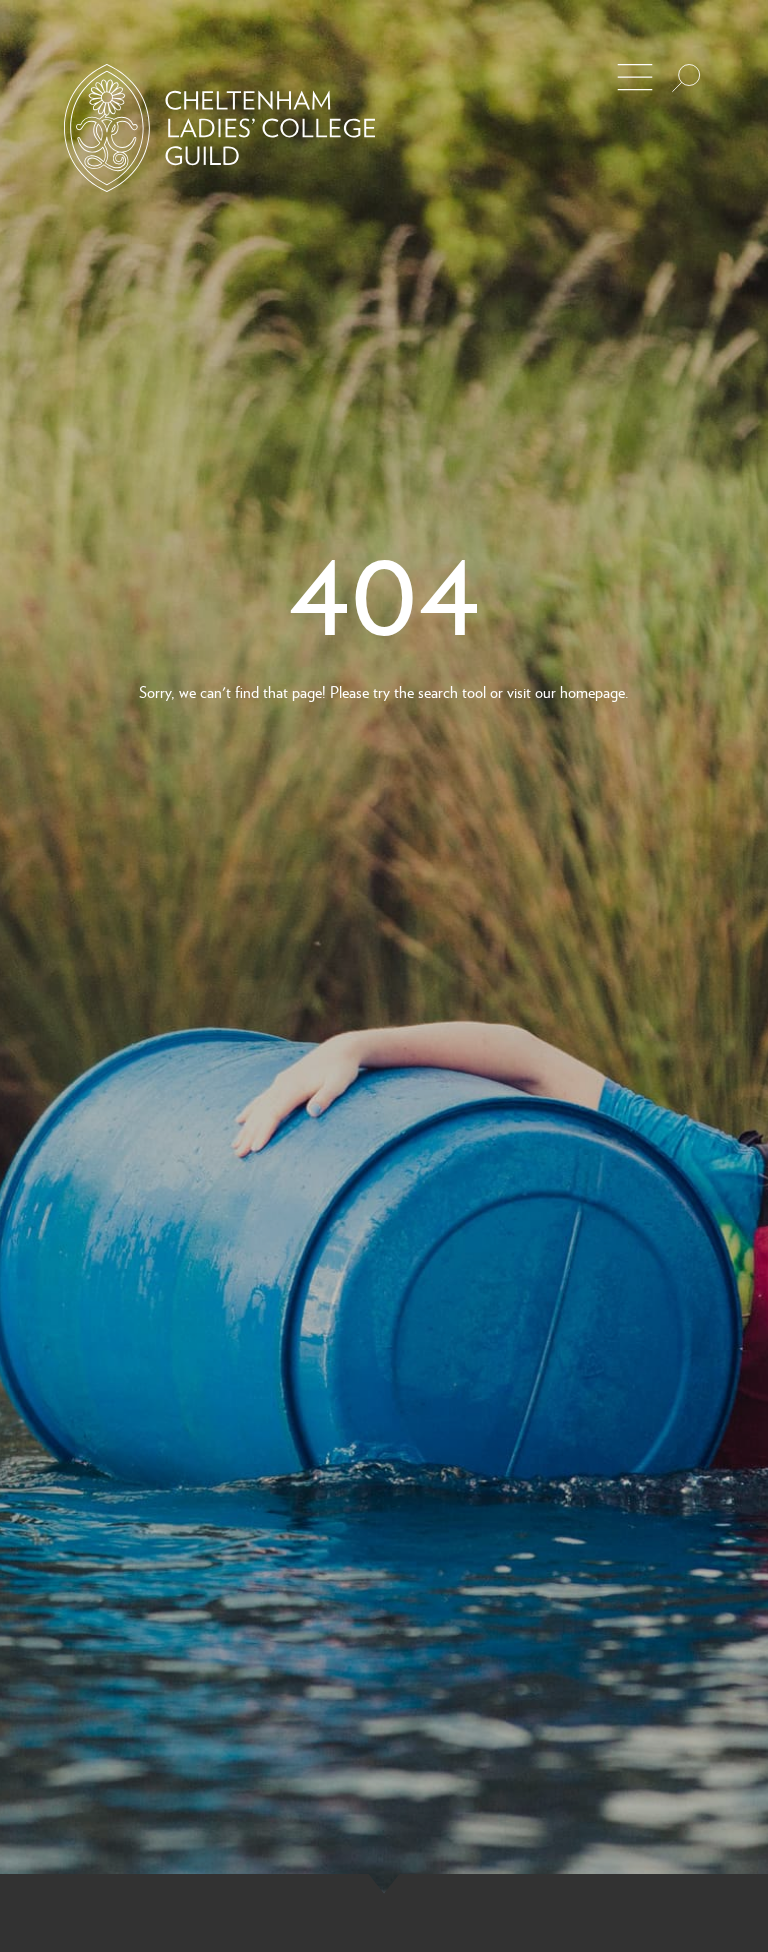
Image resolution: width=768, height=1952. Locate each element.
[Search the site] (686, 78)
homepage (592, 691)
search (438, 691)
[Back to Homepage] (219, 128)
